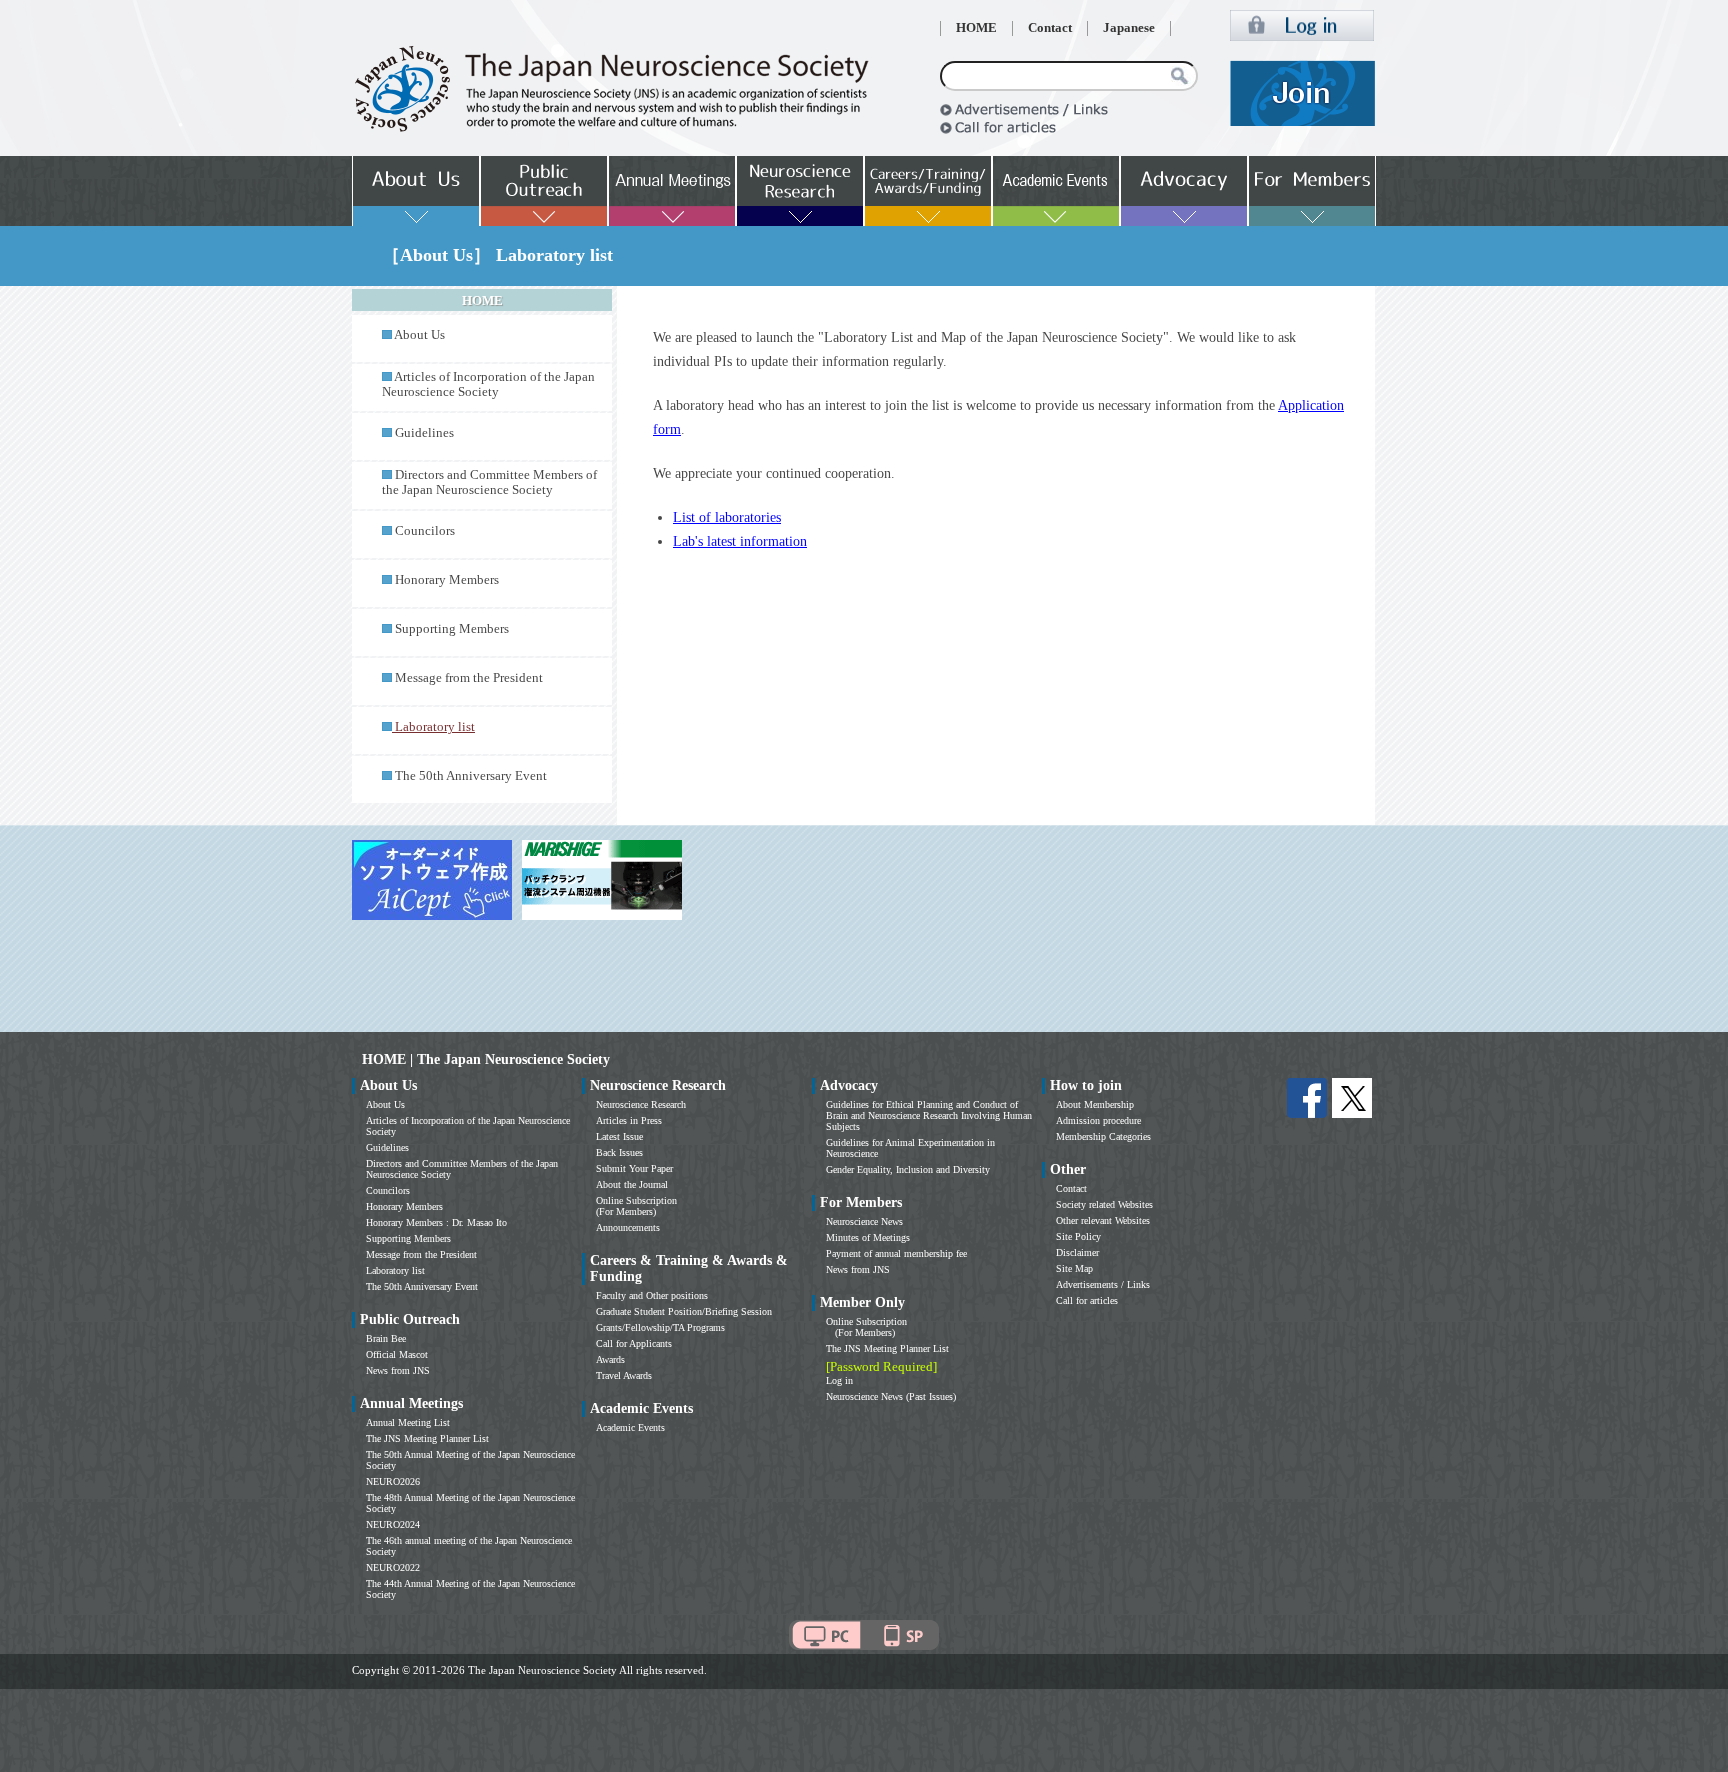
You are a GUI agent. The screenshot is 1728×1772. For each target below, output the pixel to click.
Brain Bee (386, 1338)
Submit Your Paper (634, 1168)
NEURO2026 (393, 1481)
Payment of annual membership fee (896, 1253)
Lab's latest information (740, 541)
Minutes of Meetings (868, 1237)
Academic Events (630, 1427)
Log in (839, 1380)
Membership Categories (1103, 1136)
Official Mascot (397, 1354)
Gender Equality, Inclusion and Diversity (908, 1169)
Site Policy (1078, 1236)
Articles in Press (629, 1120)
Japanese (1129, 28)
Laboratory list (395, 1270)
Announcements (628, 1227)
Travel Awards (624, 1375)
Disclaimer (1077, 1252)
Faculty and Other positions (652, 1295)
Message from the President (469, 678)
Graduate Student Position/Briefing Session (684, 1311)
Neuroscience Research (641, 1104)
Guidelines (424, 433)
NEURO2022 (393, 1567)
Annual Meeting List (408, 1422)
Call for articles (1087, 1300)
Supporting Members (452, 629)
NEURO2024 (393, 1524)
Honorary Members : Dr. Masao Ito (436, 1222)
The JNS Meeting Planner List (427, 1438)
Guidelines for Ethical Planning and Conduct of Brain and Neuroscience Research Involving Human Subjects (929, 1115)
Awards (610, 1359)
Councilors (425, 531)
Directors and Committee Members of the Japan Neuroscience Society (489, 482)
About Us (419, 335)
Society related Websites (1104, 1204)
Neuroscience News (864, 1221)
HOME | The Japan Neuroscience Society (486, 1059)
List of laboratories (727, 517)
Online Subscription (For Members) (636, 1206)
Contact (1050, 28)
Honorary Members (447, 580)
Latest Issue (619, 1136)
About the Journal (632, 1184)
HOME (976, 28)
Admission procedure (1098, 1120)
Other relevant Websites (1103, 1220)
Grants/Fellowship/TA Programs (660, 1327)
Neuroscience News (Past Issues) (891, 1396)
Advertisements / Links (1103, 1284)
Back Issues (619, 1152)
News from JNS (398, 1370)
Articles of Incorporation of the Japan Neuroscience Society (488, 384)
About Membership (1095, 1104)
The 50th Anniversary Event (471, 776)
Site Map (1074, 1268)
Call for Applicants (634, 1343)
